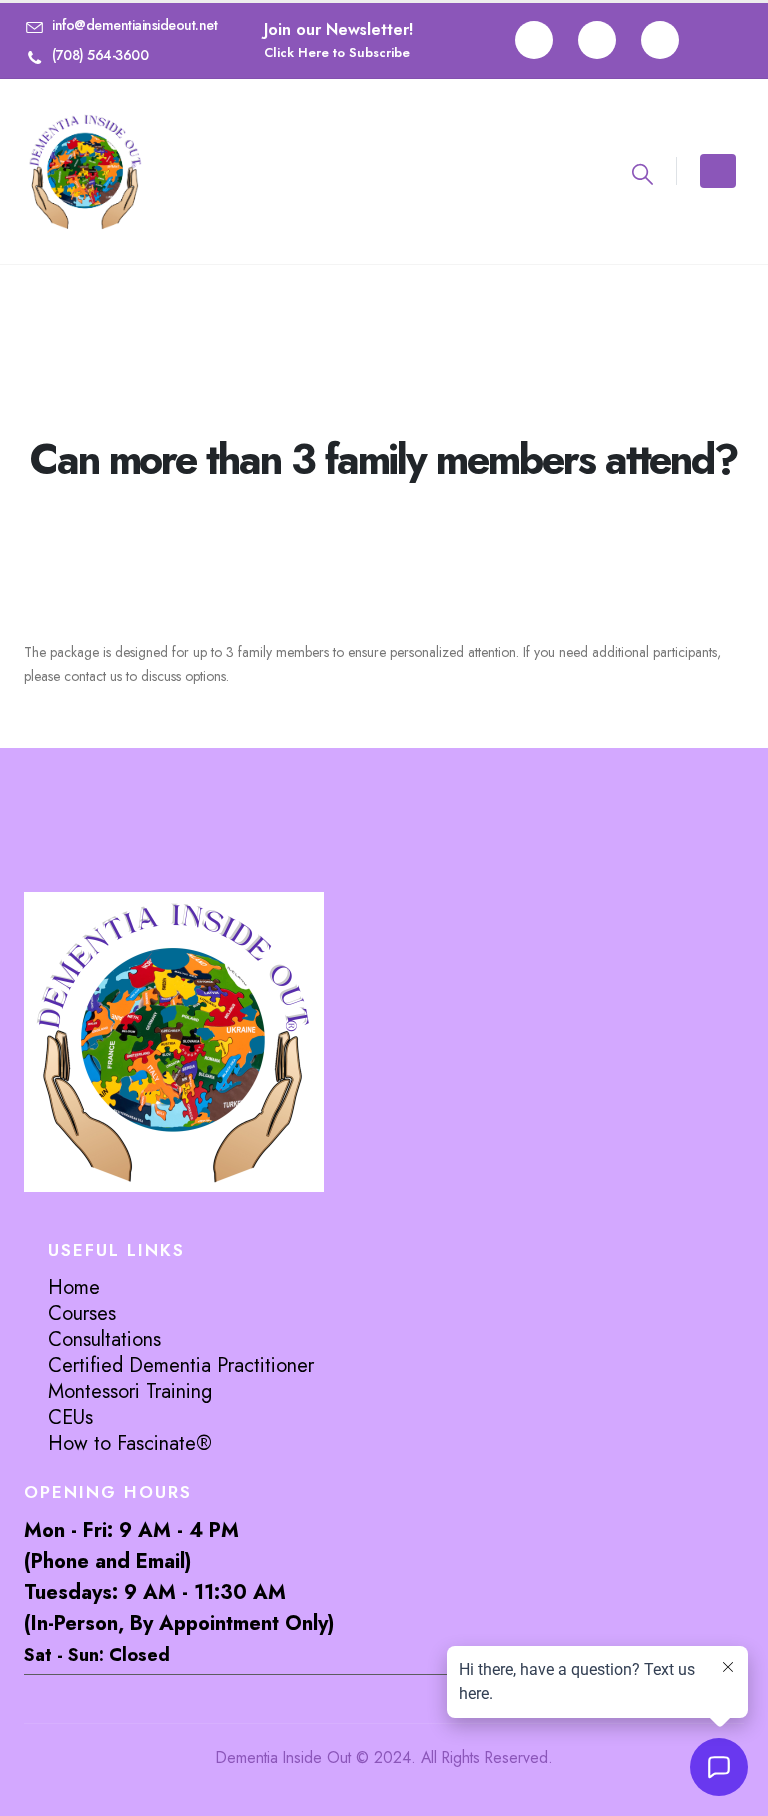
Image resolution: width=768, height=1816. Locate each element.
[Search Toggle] (642, 174)
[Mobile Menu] (718, 171)
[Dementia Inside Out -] (85, 171)
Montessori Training (130, 1391)
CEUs (70, 1417)
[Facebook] (534, 40)
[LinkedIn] (660, 40)
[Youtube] (597, 40)
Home (74, 1287)
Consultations (104, 1339)
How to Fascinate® (130, 1443)
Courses (82, 1313)
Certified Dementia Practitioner (181, 1365)
